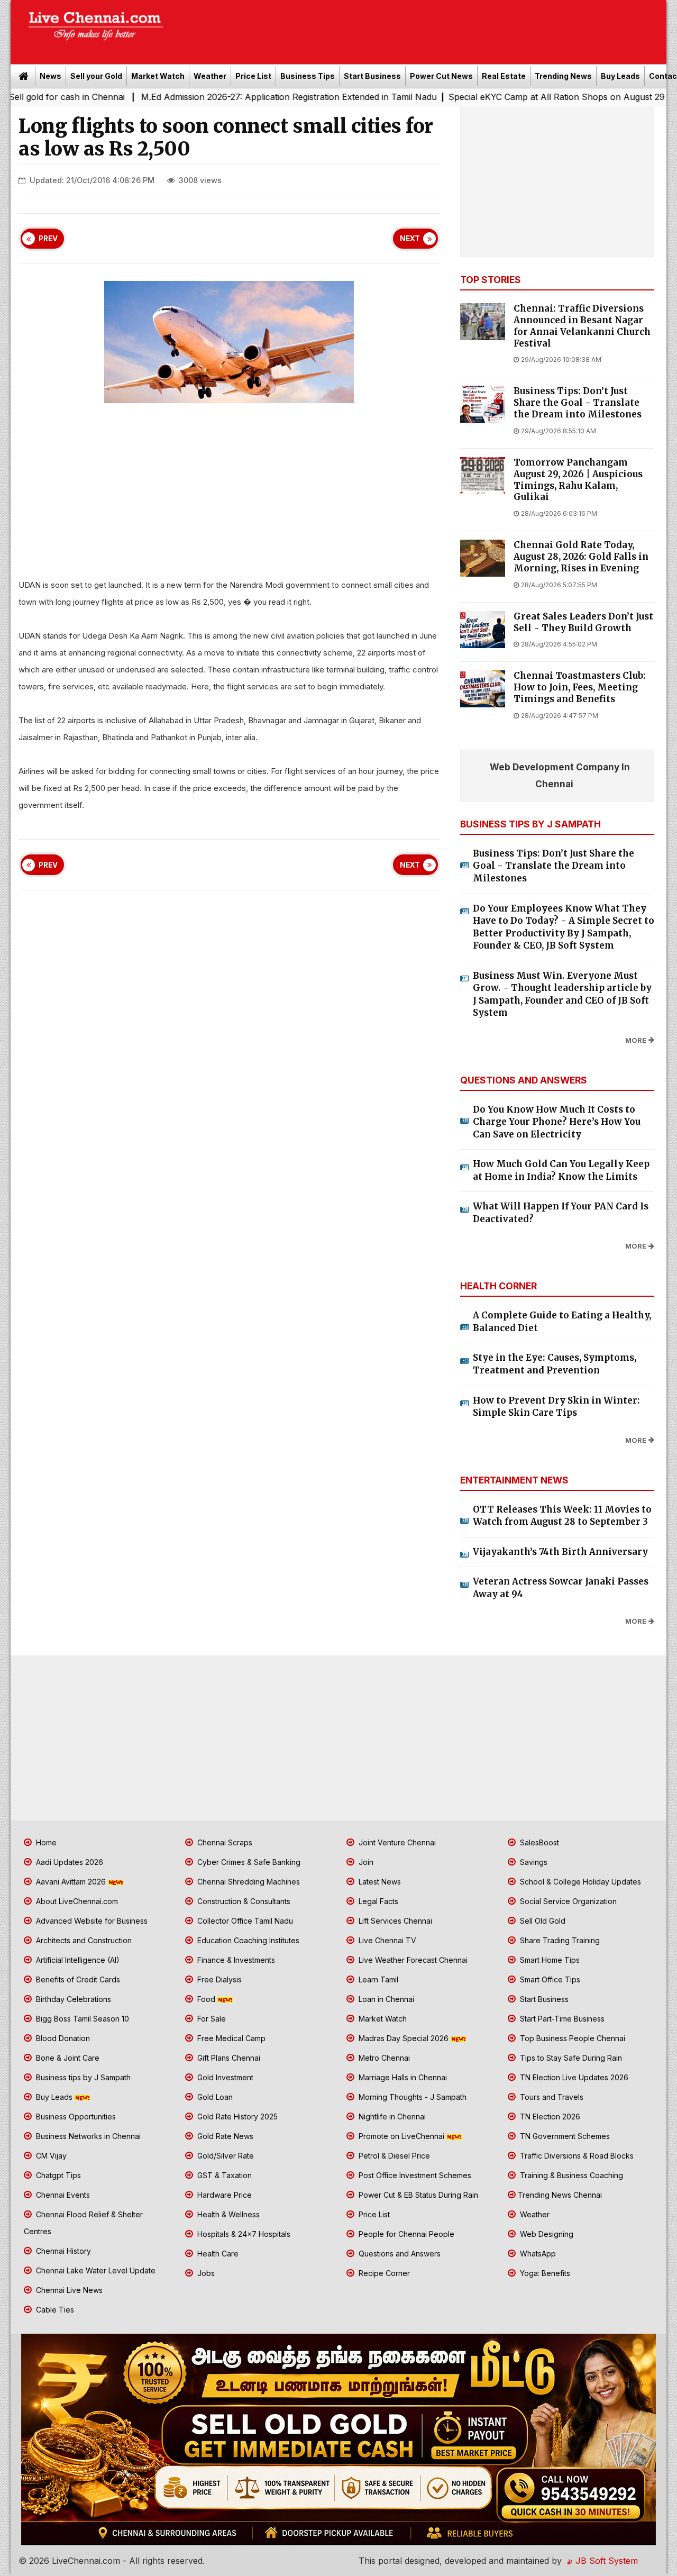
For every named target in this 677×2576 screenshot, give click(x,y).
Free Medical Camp (230, 2038)
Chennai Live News (68, 2290)
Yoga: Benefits (544, 2273)
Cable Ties (54, 2310)
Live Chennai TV (386, 1940)
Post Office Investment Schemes (414, 2175)
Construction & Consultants (243, 1901)
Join (365, 1862)
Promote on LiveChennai (401, 2136)
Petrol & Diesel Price (393, 2156)
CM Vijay (50, 2156)
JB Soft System (605, 2561)
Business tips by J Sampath (82, 2077)
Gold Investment (224, 2077)
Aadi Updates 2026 (68, 1862)
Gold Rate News (224, 2136)
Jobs (205, 2273)
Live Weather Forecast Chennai (412, 1960)
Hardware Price (223, 2195)
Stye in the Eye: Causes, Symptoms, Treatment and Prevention (555, 1364)
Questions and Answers (399, 2254)
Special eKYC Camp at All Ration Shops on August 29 (487, 97)
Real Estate (504, 76)
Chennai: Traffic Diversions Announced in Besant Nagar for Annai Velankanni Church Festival (582, 326)
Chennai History (62, 2251)
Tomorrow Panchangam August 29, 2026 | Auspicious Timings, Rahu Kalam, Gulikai (578, 480)
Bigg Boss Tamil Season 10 (81, 2019)
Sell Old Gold (542, 1921)
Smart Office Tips (549, 1979)
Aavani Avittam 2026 (71, 1882)
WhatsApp (537, 2254)
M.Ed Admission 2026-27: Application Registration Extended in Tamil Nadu (220, 97)
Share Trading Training (559, 1940)
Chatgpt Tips (57, 2175)
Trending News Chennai (560, 2195)
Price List (253, 76)
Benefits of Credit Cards (77, 1979)
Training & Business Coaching (570, 2175)
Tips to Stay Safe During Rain (570, 2058)
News (51, 76)
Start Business (372, 76)
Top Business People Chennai (571, 2038)
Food (206, 1999)
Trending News (563, 76)
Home (45, 1842)
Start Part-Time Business (561, 2019)
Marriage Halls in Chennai (402, 2077)
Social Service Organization (567, 1901)
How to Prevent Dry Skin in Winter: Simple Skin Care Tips (556, 1407)
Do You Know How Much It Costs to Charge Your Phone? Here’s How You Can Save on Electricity (557, 1122)
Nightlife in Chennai (391, 2117)
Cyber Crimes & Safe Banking (248, 1862)
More (636, 1040)
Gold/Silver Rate (225, 2156)
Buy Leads (620, 76)
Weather (210, 76)
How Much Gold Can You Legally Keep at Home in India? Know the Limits (561, 1170)
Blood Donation (62, 2038)
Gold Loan (214, 2097)
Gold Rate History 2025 (236, 2117)
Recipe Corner (383, 2273)
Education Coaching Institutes (247, 1940)
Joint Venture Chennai (396, 1842)
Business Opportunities (75, 2117)
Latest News (379, 1882)
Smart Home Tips (549, 1960)
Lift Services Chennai (394, 1921)
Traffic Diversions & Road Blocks (576, 2156)
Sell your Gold (96, 76)
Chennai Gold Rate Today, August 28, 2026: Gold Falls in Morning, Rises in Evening (581, 557)
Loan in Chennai (385, 1999)
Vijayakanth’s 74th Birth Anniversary (560, 1552)
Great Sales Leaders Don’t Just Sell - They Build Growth (583, 622)
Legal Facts (377, 1901)
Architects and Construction (83, 1940)
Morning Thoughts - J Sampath (411, 2097)
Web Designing (546, 2234)
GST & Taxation (223, 2175)
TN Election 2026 (549, 2117)
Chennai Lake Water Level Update (95, 2270)
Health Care (217, 2254)
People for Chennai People (405, 2234)
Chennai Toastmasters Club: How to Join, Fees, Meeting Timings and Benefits (580, 688)
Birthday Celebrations (72, 1999)
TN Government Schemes (564, 2136)
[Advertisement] (420, 29)
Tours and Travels (551, 2097)
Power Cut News (441, 76)
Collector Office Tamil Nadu (244, 1921)
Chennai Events (62, 2195)
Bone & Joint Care (67, 2058)
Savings (533, 1862)
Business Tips (308, 76)
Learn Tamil (377, 1979)
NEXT (410, 239)
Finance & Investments (235, 1960)
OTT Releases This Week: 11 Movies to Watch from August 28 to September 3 (562, 1516)
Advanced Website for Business (91, 1921)
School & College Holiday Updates (579, 1882)
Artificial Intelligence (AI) (77, 1960)
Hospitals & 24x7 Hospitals (243, 2234)
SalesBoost (538, 1842)
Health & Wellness (227, 2214)
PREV (48, 239)
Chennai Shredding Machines (248, 1882)
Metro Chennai (383, 2058)
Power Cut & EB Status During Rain (417, 2195)
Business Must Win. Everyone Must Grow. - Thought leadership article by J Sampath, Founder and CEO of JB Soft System (562, 994)
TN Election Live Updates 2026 (573, 2077)
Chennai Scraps (224, 1842)
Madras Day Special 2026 (404, 2038)
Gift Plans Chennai (228, 2058)
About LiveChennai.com (76, 1901)
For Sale (211, 2019)
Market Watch (158, 76)
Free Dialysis (218, 1979)
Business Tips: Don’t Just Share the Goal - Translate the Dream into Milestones (578, 403)
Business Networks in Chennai (87, 2136)
